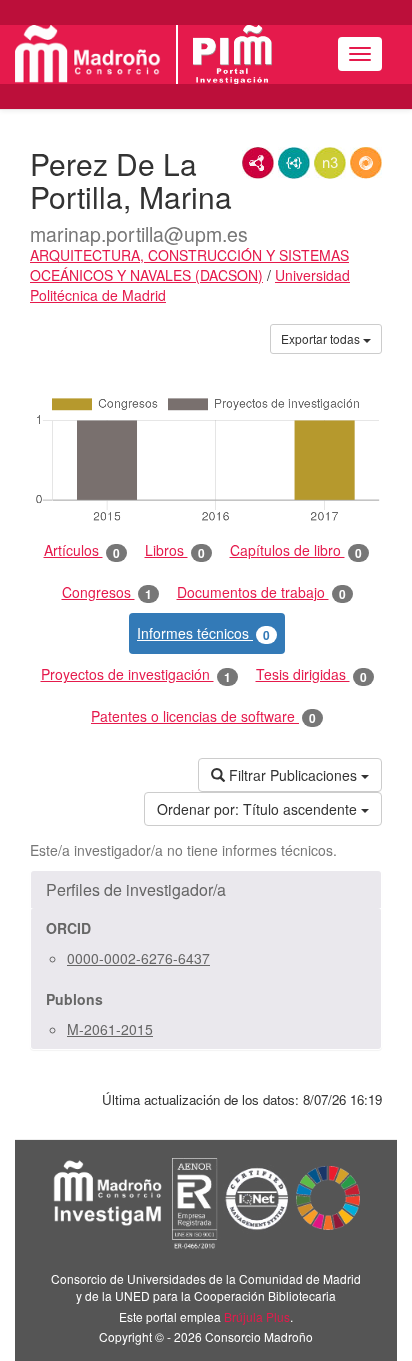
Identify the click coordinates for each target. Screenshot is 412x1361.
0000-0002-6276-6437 (138, 958)
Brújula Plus (257, 1316)
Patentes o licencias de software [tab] (203, 716)
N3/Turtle (330, 163)
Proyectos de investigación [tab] (136, 674)
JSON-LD (294, 163)
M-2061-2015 (110, 1029)
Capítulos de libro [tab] (296, 550)
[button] (206, 890)
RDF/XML (258, 163)
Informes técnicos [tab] (203, 633)
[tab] (206, 890)
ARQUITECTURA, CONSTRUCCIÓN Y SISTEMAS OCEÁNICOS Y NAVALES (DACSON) (189, 265)
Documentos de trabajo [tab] (261, 592)
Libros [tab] (175, 550)
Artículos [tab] (82, 550)
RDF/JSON (366, 163)
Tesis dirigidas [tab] (311, 674)
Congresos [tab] (107, 592)
